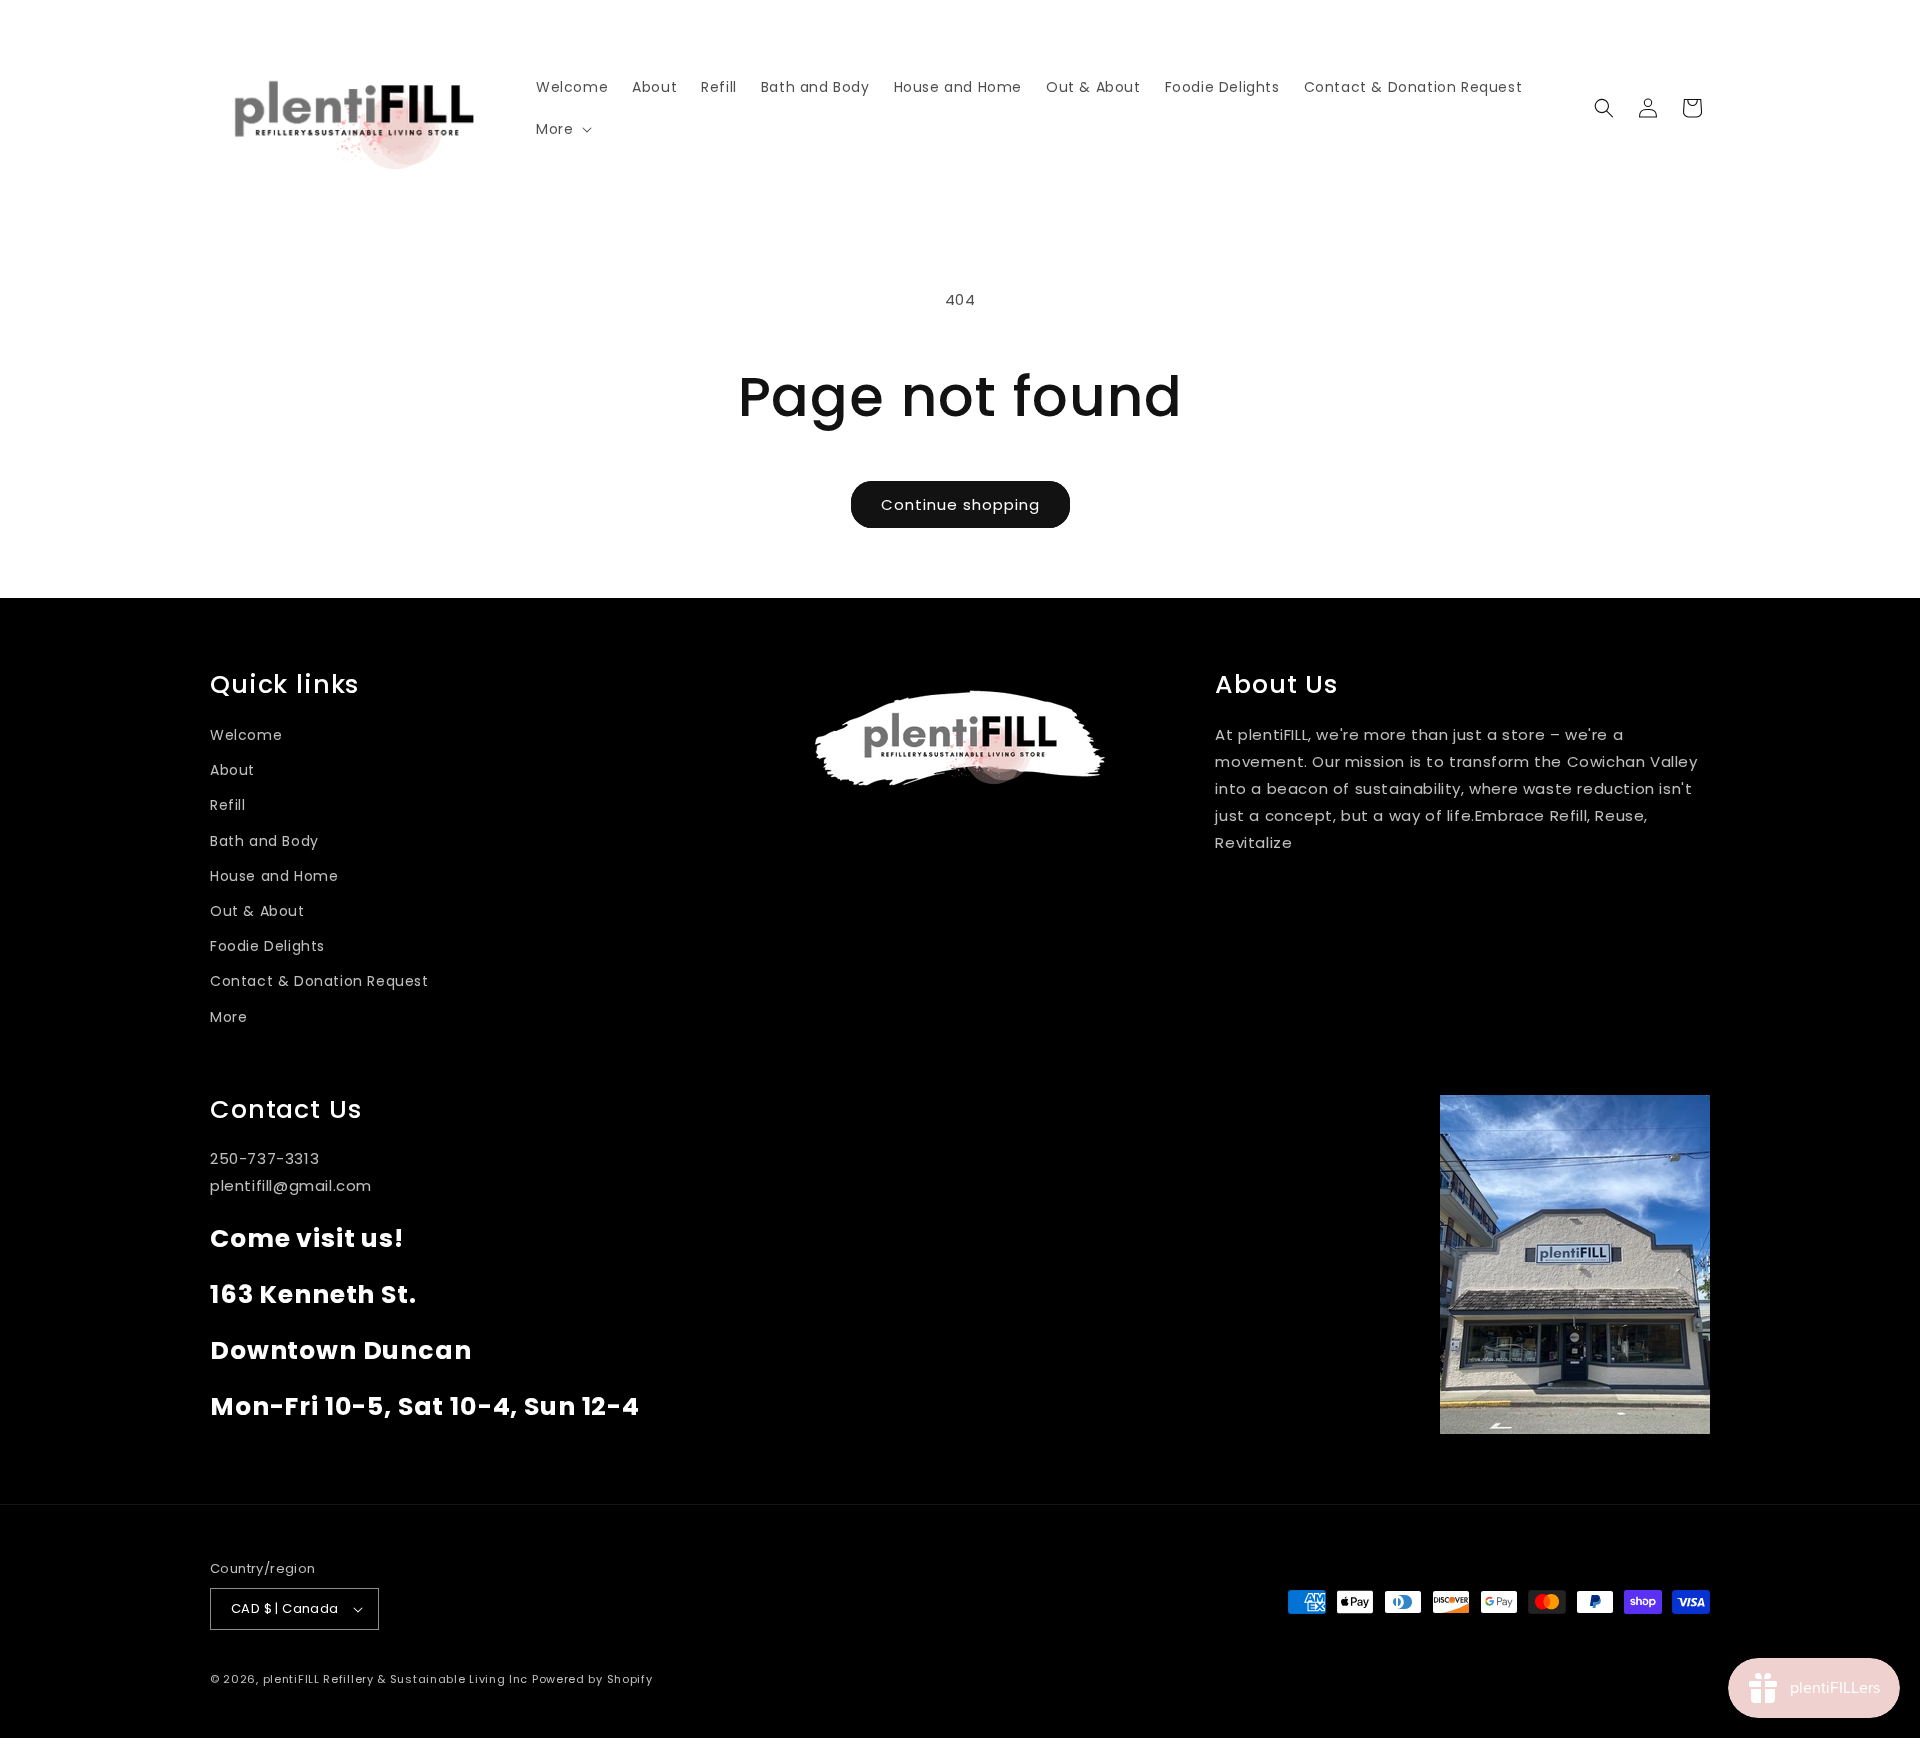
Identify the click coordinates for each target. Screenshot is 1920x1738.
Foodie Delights (267, 946)
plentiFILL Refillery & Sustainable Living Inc (396, 1679)
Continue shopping (960, 504)
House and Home (274, 876)
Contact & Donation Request (319, 981)
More (228, 1017)
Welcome (246, 735)
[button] (562, 129)
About (232, 770)
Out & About (257, 911)
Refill (228, 805)
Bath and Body (264, 841)
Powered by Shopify (592, 1679)
